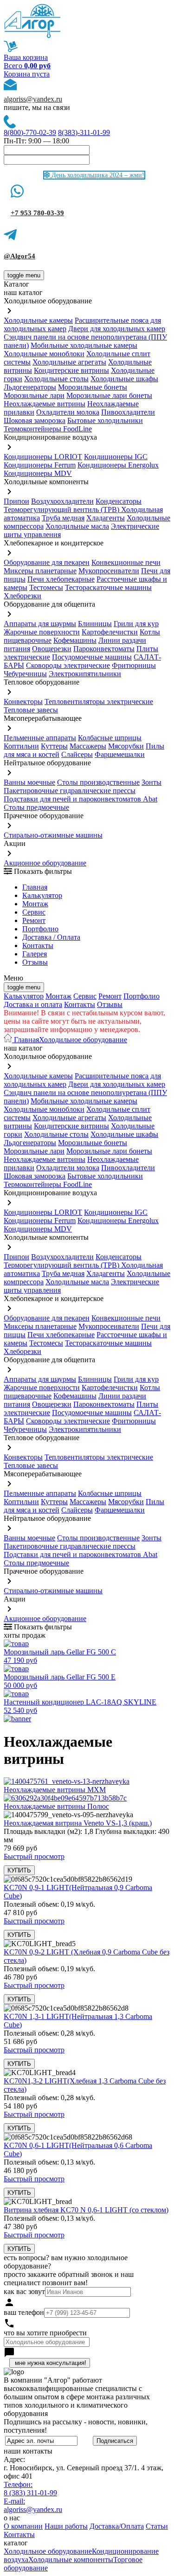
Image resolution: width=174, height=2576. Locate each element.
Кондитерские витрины (71, 370)
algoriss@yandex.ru (33, 99)
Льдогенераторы (30, 387)
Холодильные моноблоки (44, 354)
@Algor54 (19, 256)
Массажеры (88, 746)
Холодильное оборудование (83, 1040)
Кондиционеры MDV (38, 473)
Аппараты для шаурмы (40, 624)
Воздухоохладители (62, 501)
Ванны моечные (29, 782)
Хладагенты (106, 518)
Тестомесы (46, 587)
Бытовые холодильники (105, 420)
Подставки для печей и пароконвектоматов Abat (81, 799)
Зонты (151, 782)
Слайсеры (77, 754)
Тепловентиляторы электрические (99, 702)
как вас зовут (24, 2291)
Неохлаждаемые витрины (45, 404)
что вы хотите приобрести (45, 2333)
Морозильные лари (34, 395)
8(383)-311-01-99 (84, 132)
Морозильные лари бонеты (109, 395)
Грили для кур (136, 624)
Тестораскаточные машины (108, 587)
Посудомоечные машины (92, 657)
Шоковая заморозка (35, 420)
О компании (23, 2526)
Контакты (38, 945)
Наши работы (66, 2526)
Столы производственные (98, 782)
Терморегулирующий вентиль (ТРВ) (62, 509)
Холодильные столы (56, 379)
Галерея (35, 954)
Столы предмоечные (36, 807)
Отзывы (35, 962)
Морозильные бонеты (93, 387)
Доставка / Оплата (51, 937)
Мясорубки (126, 746)
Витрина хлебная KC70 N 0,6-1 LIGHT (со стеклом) (86, 2210)
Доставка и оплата (33, 1004)
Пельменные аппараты (40, 738)
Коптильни (21, 746)
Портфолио (40, 929)
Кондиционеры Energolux (118, 465)
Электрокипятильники (85, 674)
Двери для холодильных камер (117, 329)
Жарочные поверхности (42, 632)
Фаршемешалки (120, 754)
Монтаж (35, 904)
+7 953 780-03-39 (37, 213)
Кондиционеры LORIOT (43, 457)
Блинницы (95, 624)
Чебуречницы (25, 674)
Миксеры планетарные (40, 571)
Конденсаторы (119, 501)
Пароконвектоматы (104, 649)
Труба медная (63, 518)
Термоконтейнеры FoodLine (48, 429)
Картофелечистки (110, 632)
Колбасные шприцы (110, 738)
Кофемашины (75, 640)
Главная (35, 887)
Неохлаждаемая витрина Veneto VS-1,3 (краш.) (78, 1823)
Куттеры (54, 746)
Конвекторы (23, 702)
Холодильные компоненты (71, 2560)
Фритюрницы (134, 665)
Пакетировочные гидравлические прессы (70, 791)
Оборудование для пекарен (47, 562)
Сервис (85, 996)
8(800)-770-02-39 (30, 132)
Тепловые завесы (31, 710)
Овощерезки (52, 649)
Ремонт (34, 920)
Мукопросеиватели (109, 571)
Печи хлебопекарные (61, 579)
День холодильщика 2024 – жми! (97, 175)
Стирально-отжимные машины (53, 835)
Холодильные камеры (38, 320)
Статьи (157, 2526)
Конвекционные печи (126, 562)
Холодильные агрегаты (69, 362)
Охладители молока (68, 412)
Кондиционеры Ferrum (40, 465)
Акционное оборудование (45, 863)
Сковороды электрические (68, 665)
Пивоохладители (128, 412)
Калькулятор (42, 895)
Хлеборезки (23, 596)
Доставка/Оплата (117, 2526)
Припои (16, 501)
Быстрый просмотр (34, 1856)
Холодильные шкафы (124, 379)
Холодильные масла (77, 526)
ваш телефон (24, 2312)
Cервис (34, 912)
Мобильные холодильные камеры (84, 345)
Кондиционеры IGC (116, 457)
